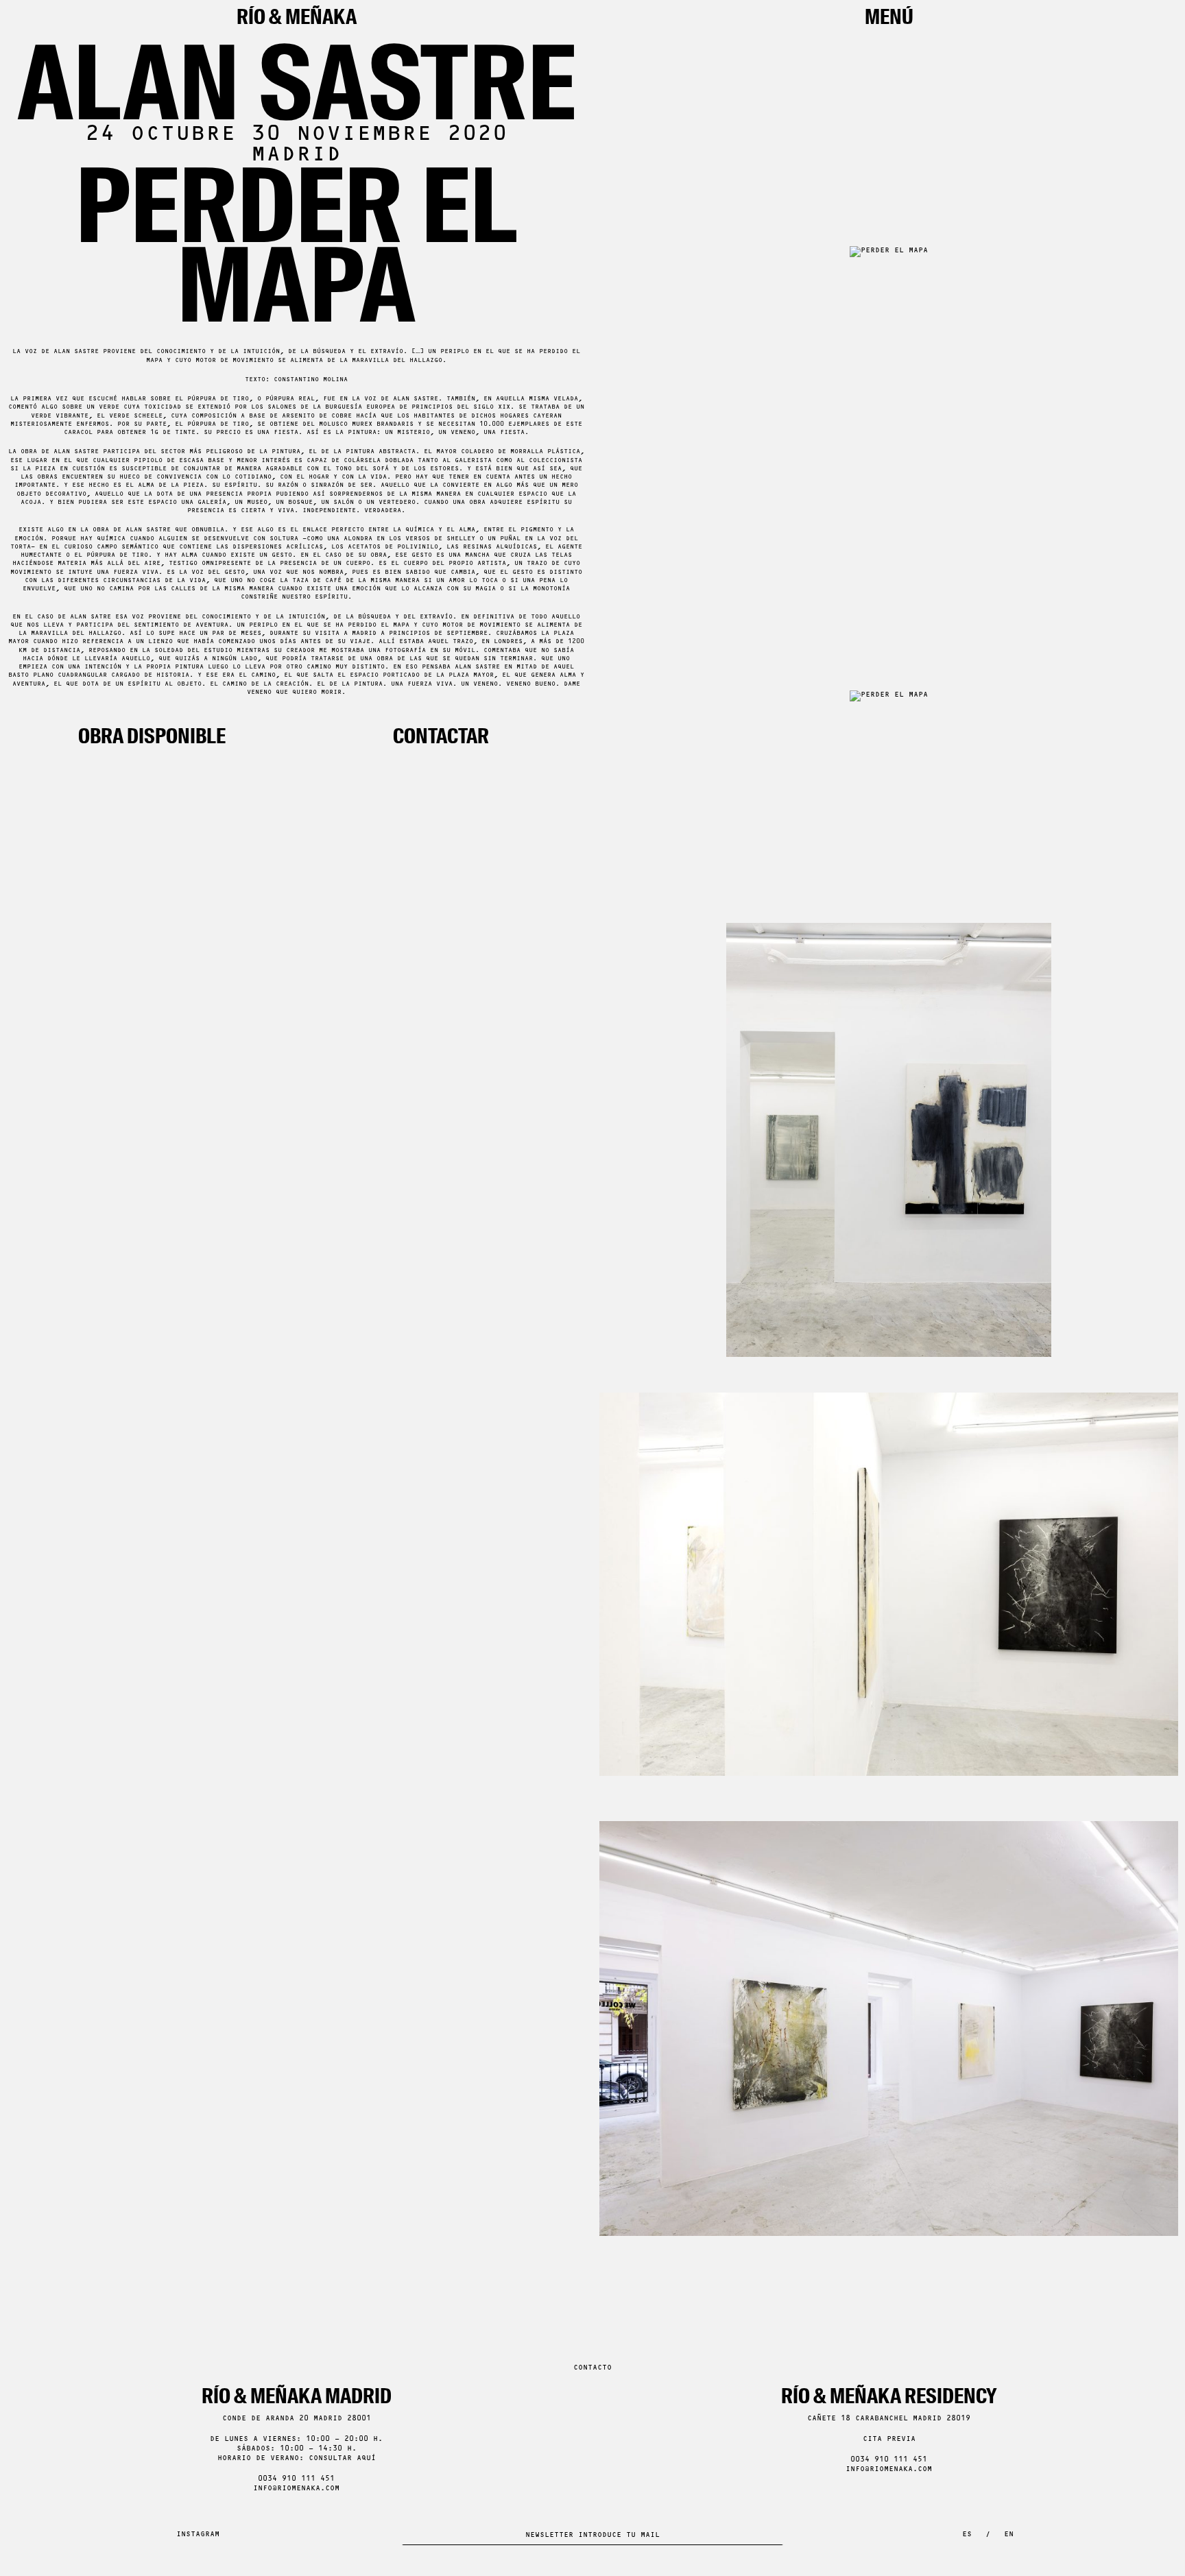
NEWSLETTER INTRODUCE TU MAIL (592, 2535)
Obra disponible (152, 736)
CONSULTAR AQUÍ (342, 2458)
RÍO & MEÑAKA (297, 17)
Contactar (441, 736)
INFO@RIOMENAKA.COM (296, 2489)
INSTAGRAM (198, 2535)
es (967, 2535)
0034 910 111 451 (296, 2479)
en (1009, 2535)
